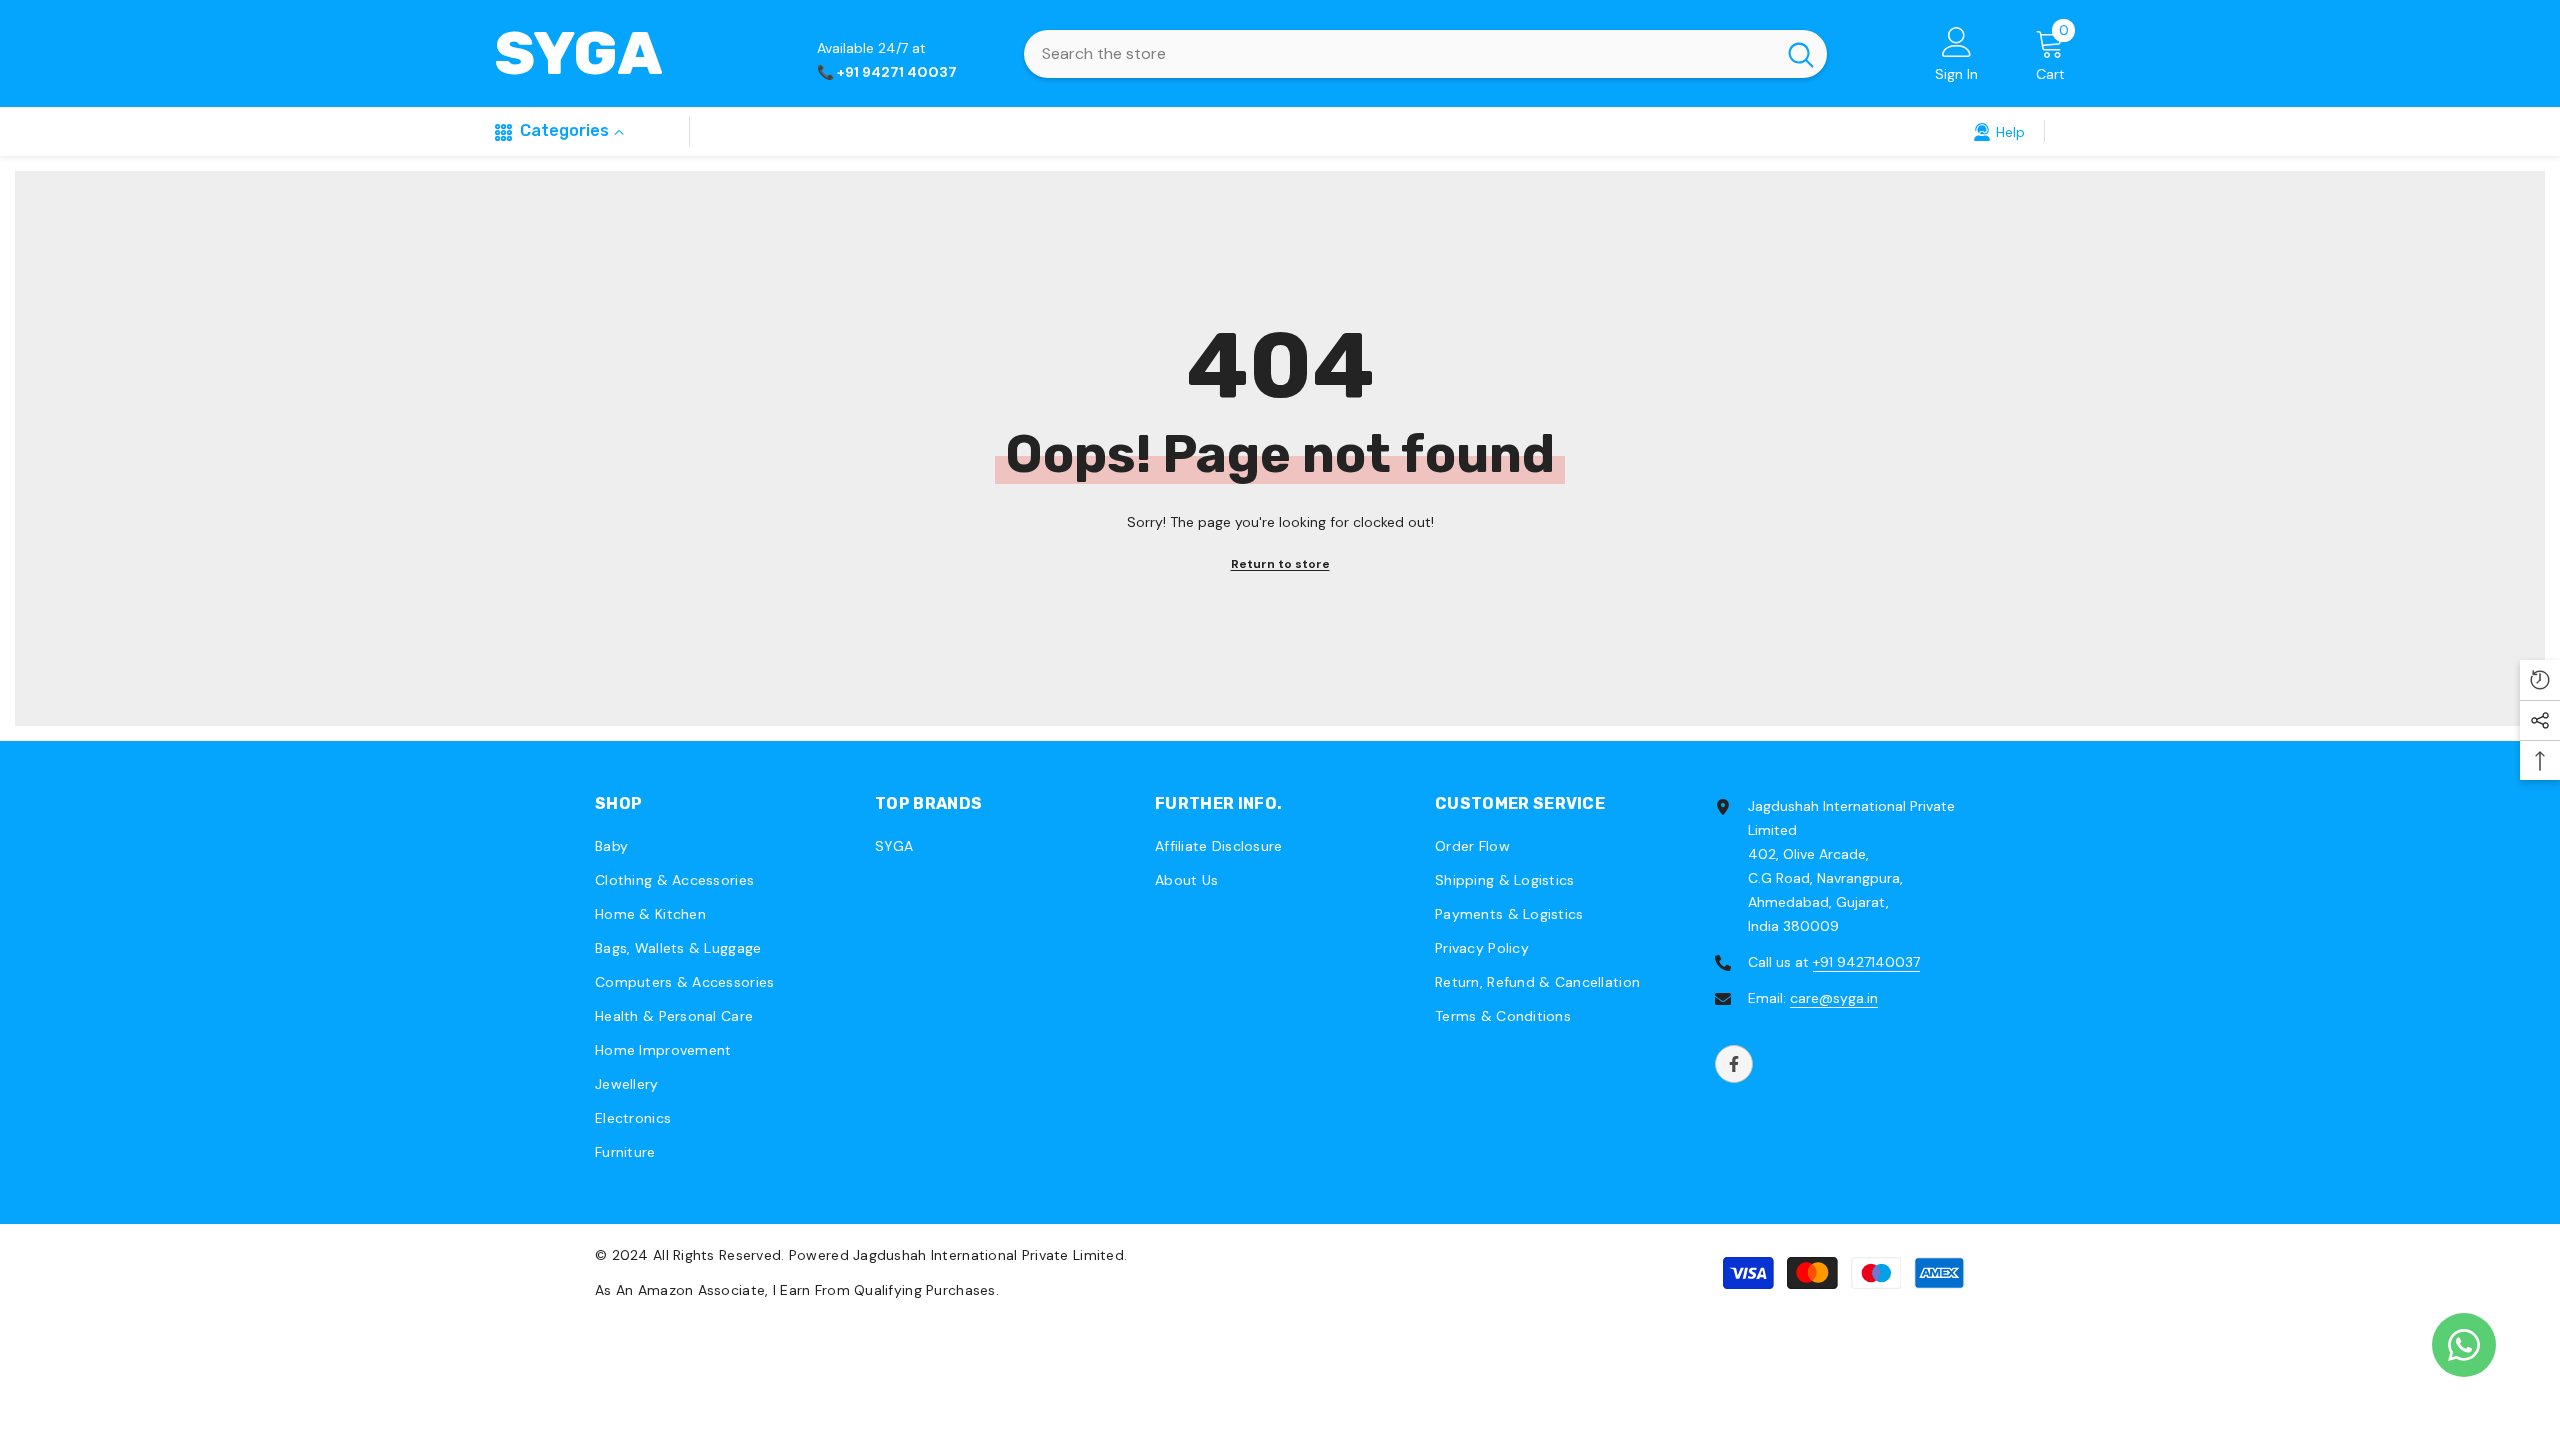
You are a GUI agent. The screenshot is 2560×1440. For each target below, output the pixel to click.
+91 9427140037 (1866, 962)
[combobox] (1399, 54)
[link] (1999, 131)
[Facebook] (1734, 1064)
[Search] (1425, 54)
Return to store (1280, 564)
